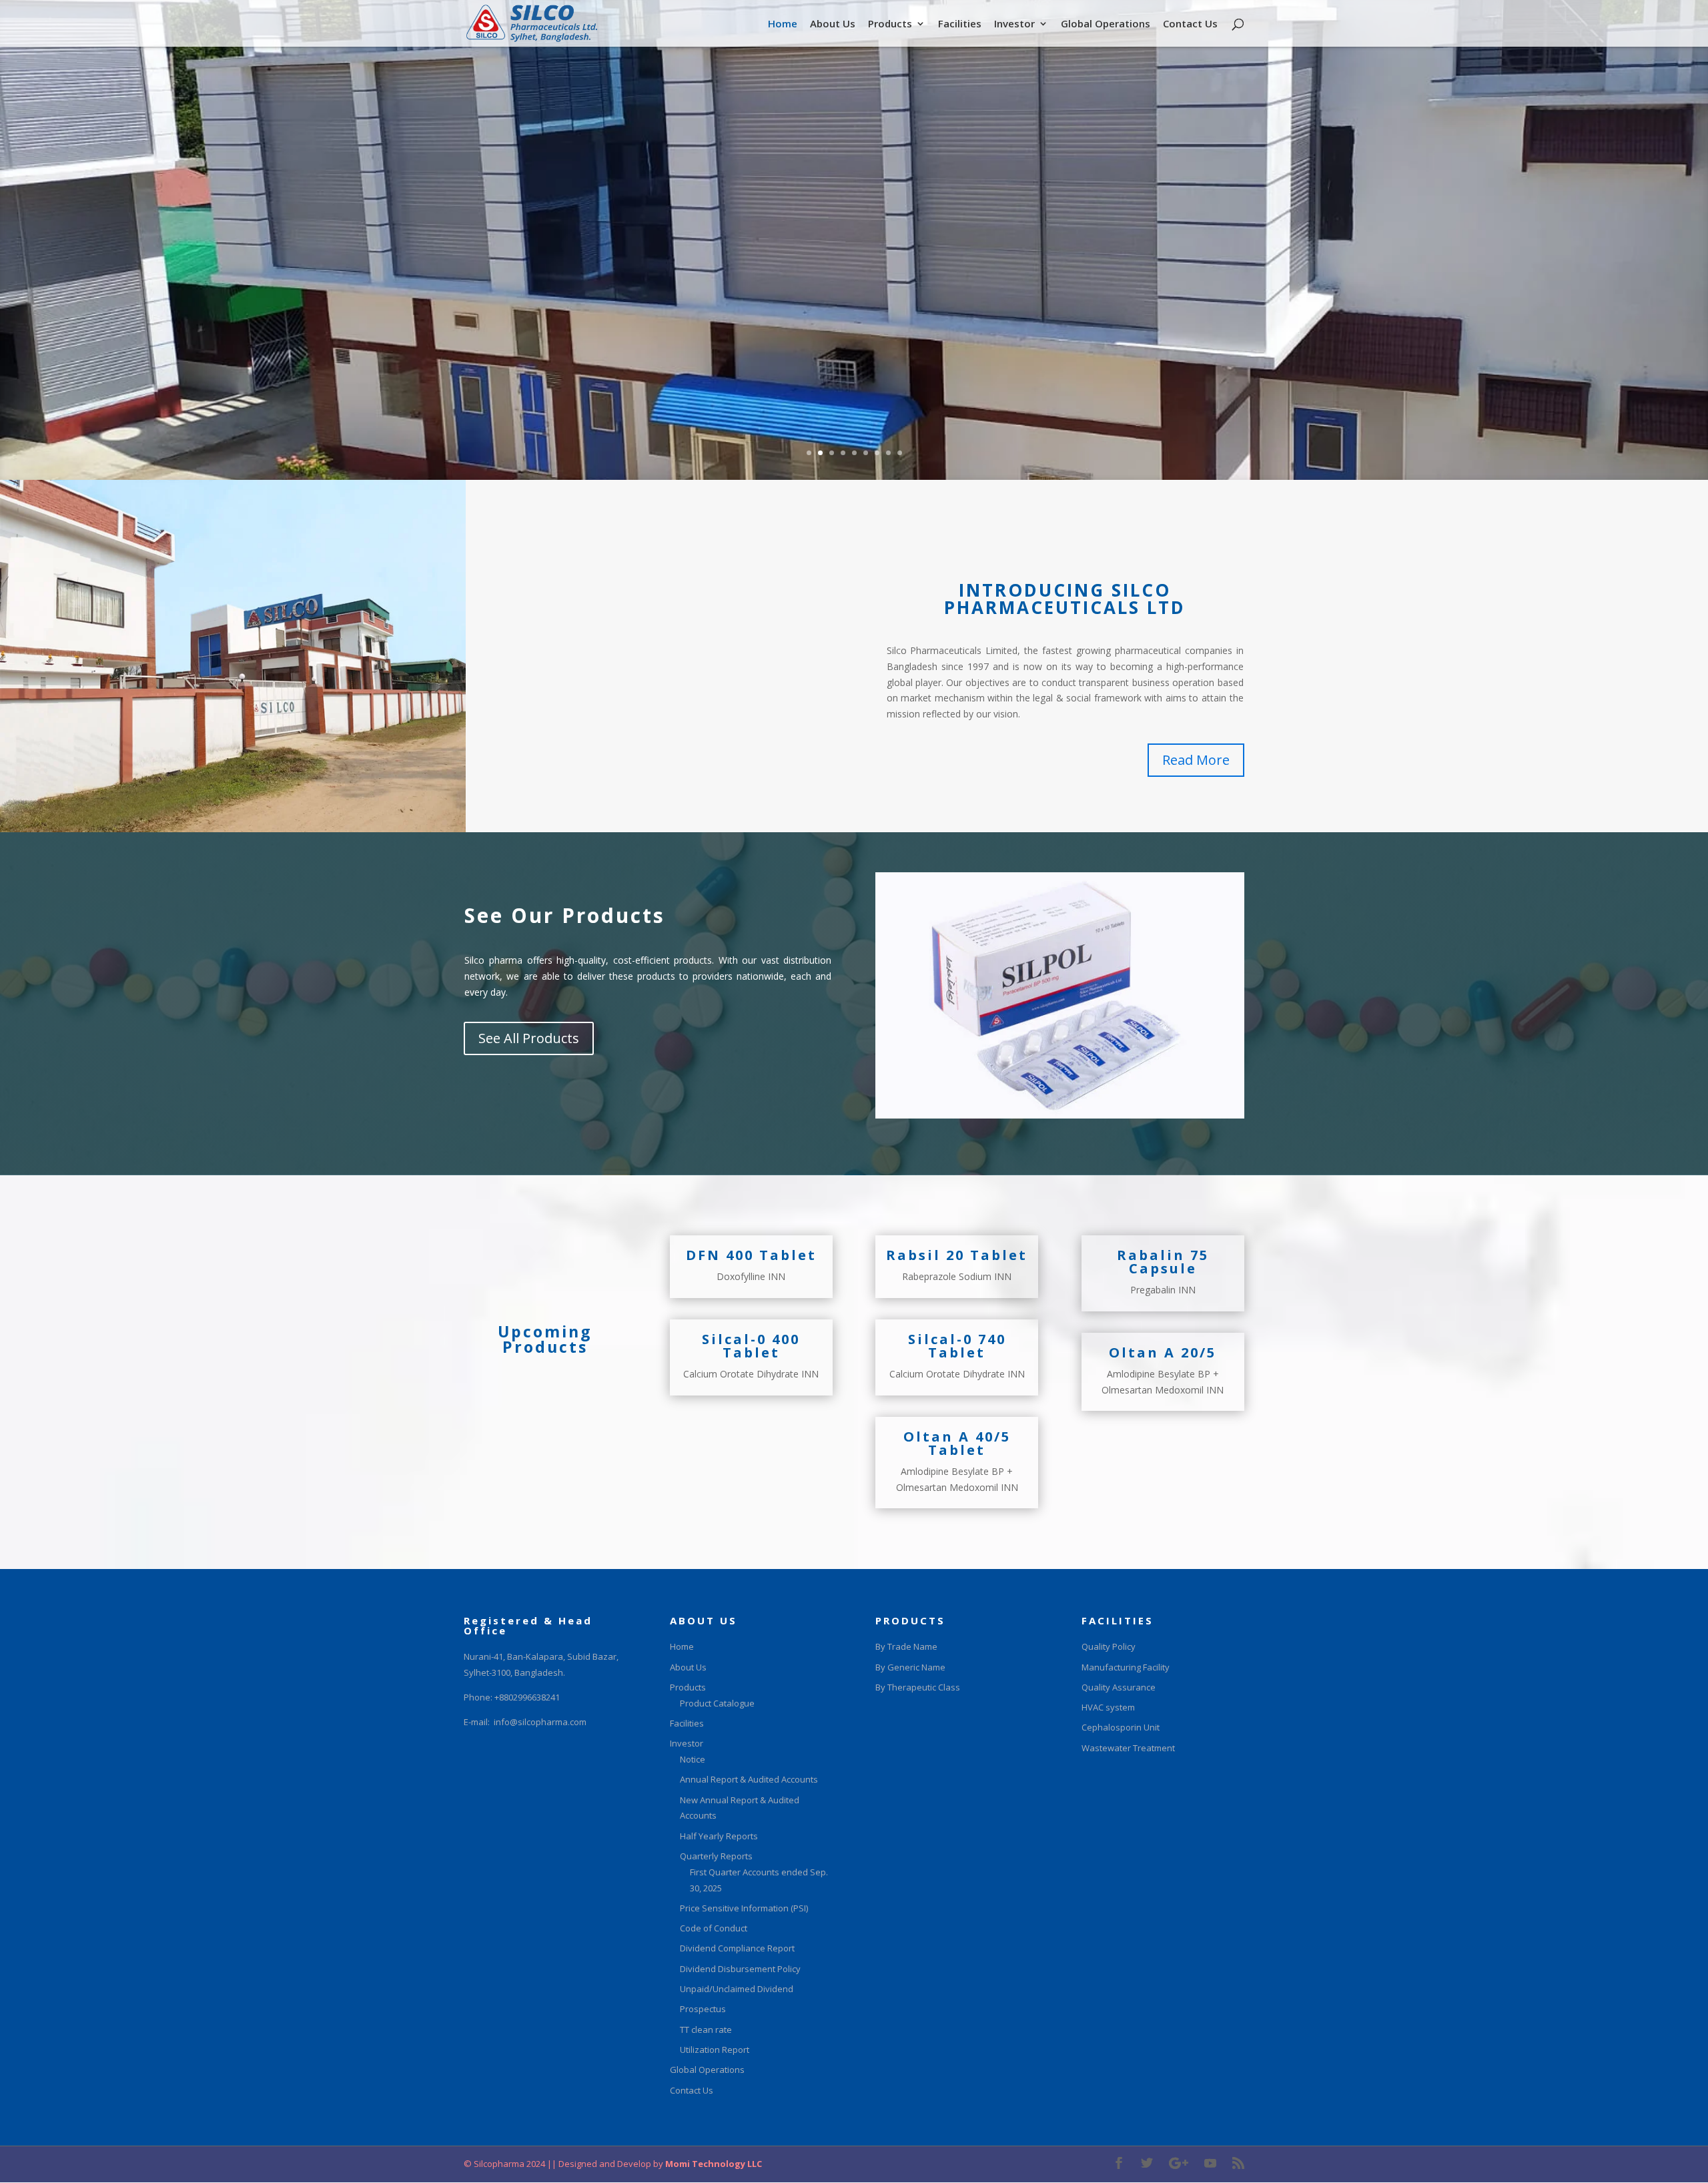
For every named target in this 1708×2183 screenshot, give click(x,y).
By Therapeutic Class (918, 1687)
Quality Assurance (1119, 1687)
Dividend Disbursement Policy (740, 1969)
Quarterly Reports (716, 1856)
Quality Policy (1109, 1646)
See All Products (529, 1038)
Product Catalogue (717, 1703)
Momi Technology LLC (713, 2164)
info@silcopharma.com (540, 1722)
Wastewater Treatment (1128, 1748)
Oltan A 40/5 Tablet (957, 1443)
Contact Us (1190, 24)
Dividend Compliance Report (737, 1948)
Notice (693, 1759)
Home (783, 24)
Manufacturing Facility (1126, 1667)
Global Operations (1106, 24)
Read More (1196, 760)
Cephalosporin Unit (1121, 1727)
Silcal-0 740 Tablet (957, 1346)
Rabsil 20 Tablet (957, 1255)
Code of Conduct (714, 1928)
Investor (1014, 24)
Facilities (960, 24)
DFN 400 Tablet (751, 1255)
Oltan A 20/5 (1163, 1352)
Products (890, 24)
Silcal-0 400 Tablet (751, 1346)
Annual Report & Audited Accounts (749, 1779)
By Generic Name (910, 1667)
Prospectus (703, 2009)
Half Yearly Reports (719, 1836)
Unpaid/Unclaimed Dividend (737, 1989)
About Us (833, 24)
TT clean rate (706, 2030)
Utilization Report (715, 2050)
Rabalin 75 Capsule (1163, 1262)
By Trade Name (906, 1646)
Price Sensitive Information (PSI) (744, 1908)
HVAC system (1108, 1707)
